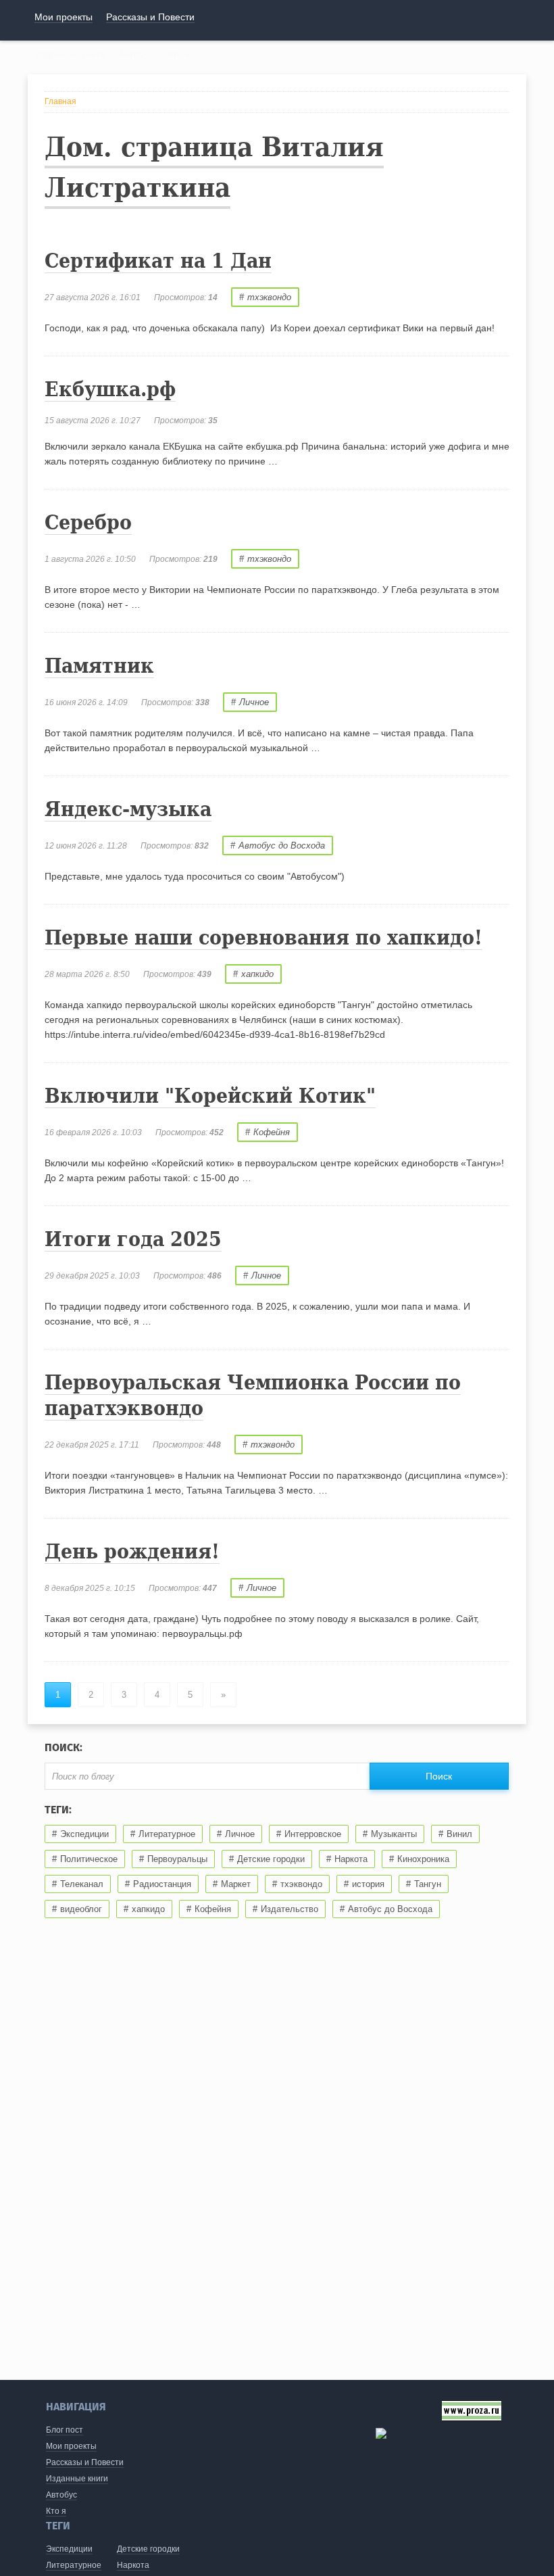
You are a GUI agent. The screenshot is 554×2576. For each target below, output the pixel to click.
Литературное (167, 1834)
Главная (60, 101)
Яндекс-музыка (128, 809)
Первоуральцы (177, 1859)
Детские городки (271, 1859)
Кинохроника (423, 1859)
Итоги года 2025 (133, 1239)
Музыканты (394, 1834)
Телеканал (82, 1884)
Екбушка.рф (110, 389)
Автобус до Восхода (282, 845)
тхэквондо (269, 297)
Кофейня (272, 1132)
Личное (254, 702)
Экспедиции (84, 1834)
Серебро (88, 522)
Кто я (56, 2511)
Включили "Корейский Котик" (210, 1096)
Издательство (289, 1909)
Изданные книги (77, 2479)
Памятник (99, 666)
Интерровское (313, 1834)
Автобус (61, 2495)
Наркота (351, 1859)
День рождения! (132, 1551)
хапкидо (257, 974)
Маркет (236, 1884)
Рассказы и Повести (85, 2462)
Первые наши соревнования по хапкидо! (263, 937)
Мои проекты (71, 2446)
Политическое (89, 1859)
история (368, 1884)
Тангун (428, 1884)
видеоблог (81, 1909)
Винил (459, 1834)
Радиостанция (162, 1884)
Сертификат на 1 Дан (158, 261)
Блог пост (65, 2430)
